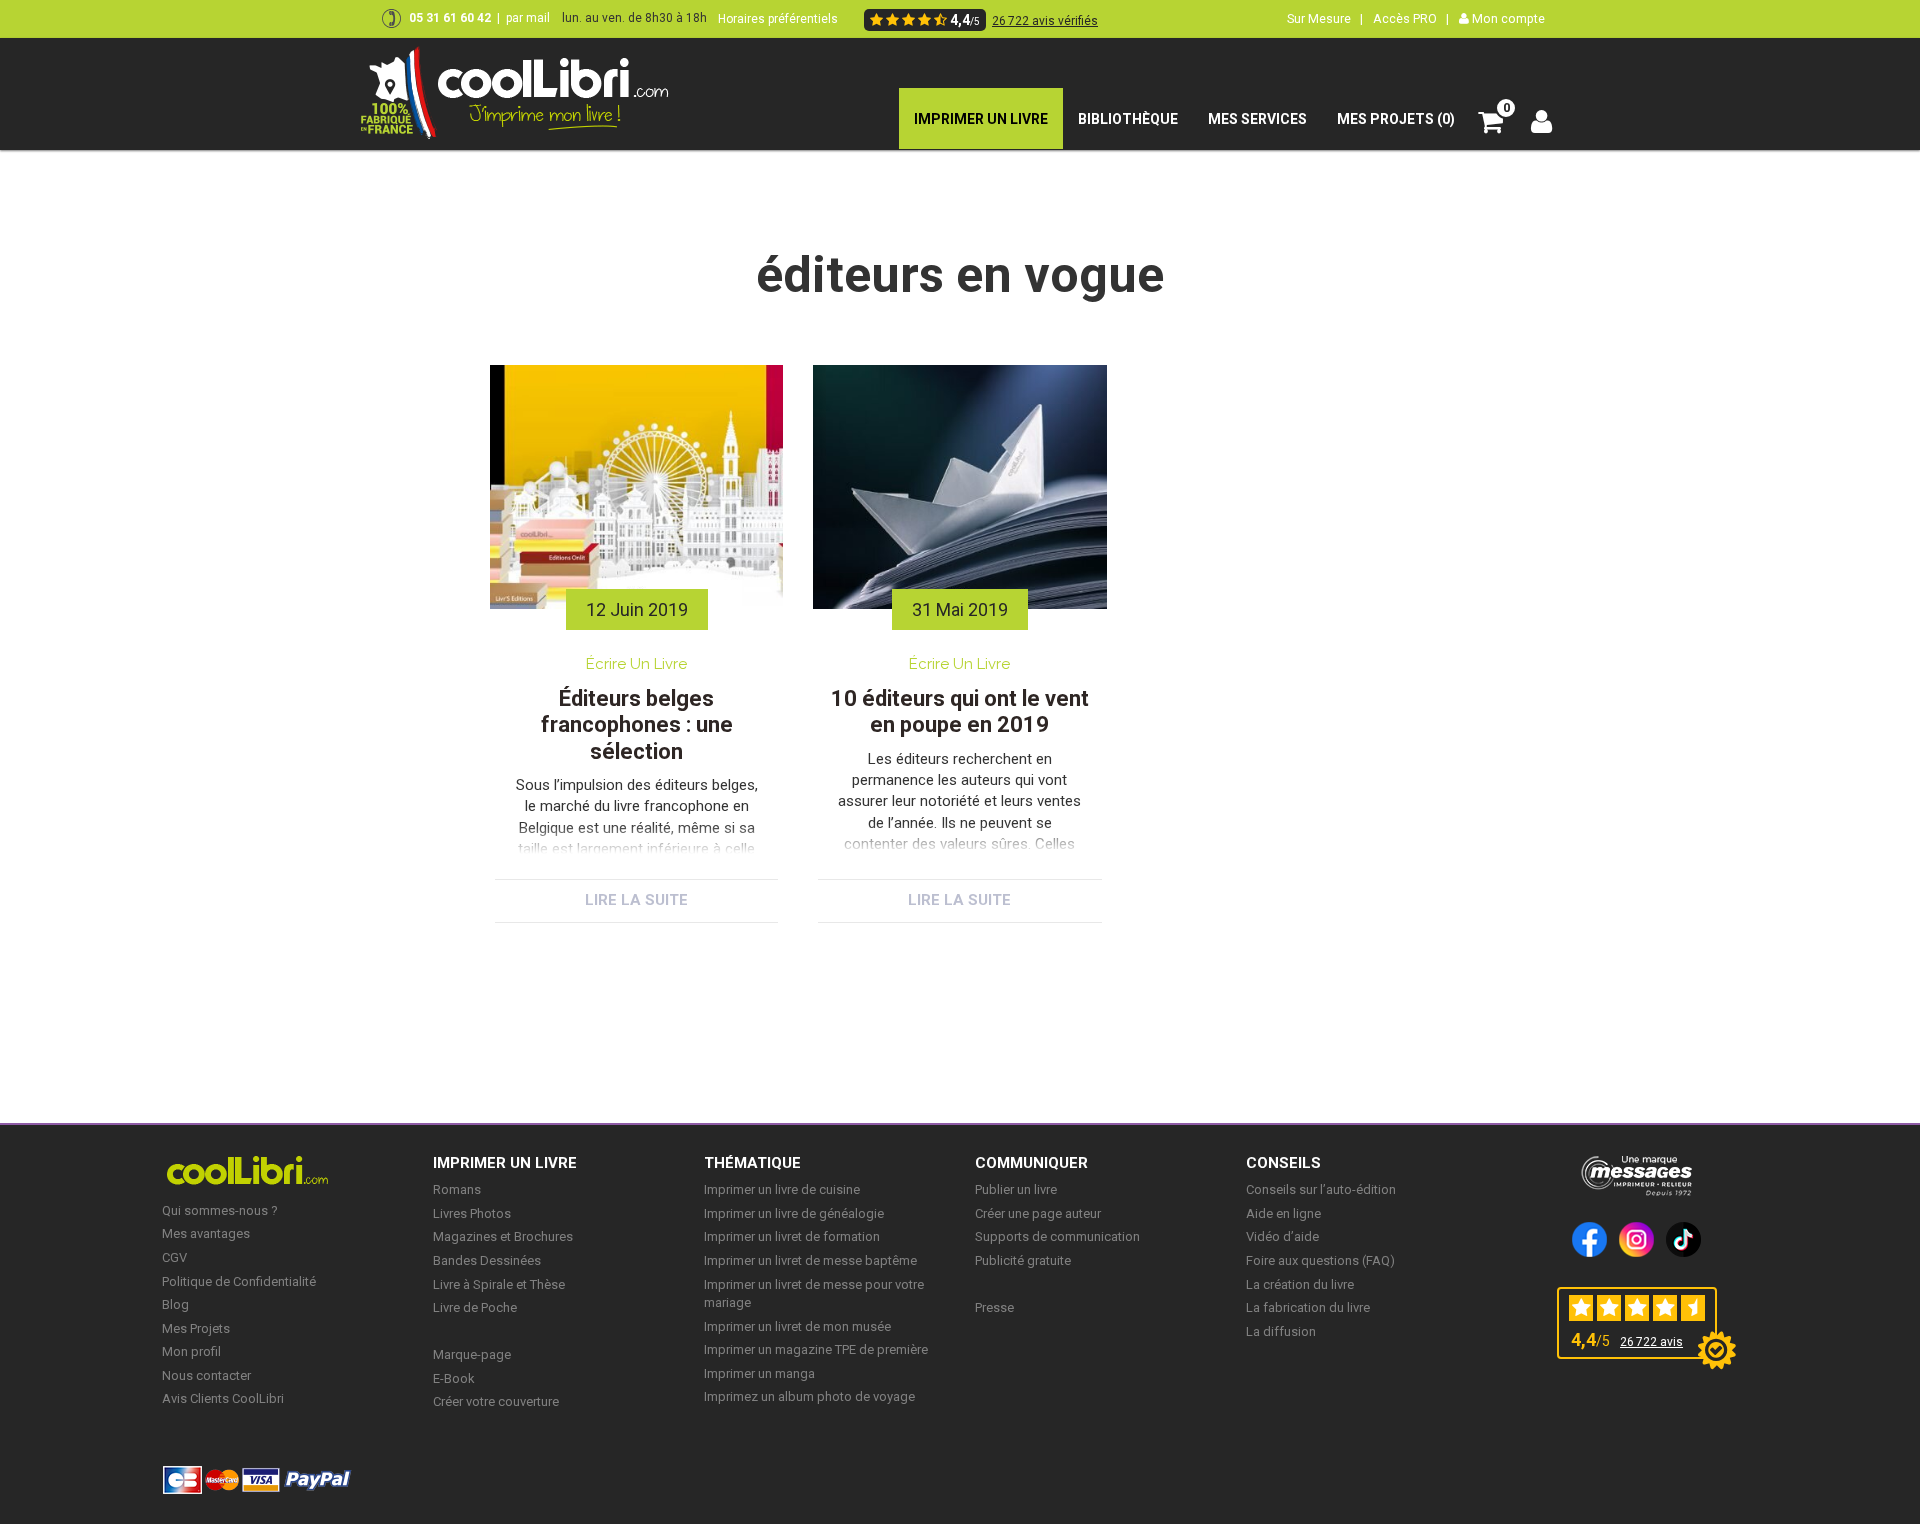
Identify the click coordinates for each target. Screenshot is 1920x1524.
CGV (174, 1257)
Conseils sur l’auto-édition (1321, 1189)
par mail (528, 18)
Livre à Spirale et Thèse (499, 1284)
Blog (175, 1304)
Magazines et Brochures (503, 1236)
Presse (994, 1307)
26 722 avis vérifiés (1045, 21)
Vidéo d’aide (1282, 1236)
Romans (457, 1189)
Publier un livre (1016, 1189)
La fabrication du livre (1308, 1307)
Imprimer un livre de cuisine (782, 1189)
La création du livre (1300, 1284)
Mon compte (1507, 18)
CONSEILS (1283, 1163)
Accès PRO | (1411, 18)
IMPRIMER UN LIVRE (505, 1163)
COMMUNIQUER (1031, 1163)
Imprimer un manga (759, 1373)
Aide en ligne (1283, 1213)
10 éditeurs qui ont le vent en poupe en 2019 (960, 711)
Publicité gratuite (1023, 1260)
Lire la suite (636, 900)
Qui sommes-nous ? (220, 1210)
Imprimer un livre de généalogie (794, 1213)
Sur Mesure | (1325, 18)
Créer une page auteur (1038, 1213)
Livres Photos (472, 1213)
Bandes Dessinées (487, 1260)
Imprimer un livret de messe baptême (810, 1260)
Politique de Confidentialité (239, 1281)
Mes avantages (206, 1233)
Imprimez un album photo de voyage (809, 1396)
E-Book (454, 1378)
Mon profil (191, 1351)
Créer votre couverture (496, 1401)
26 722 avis (1651, 1342)
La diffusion (1281, 1331)
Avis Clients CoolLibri (223, 1398)
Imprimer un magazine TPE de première (816, 1349)
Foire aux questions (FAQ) (1320, 1260)
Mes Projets (196, 1328)
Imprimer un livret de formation (792, 1236)
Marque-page (472, 1354)
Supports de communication (1057, 1236)
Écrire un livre (636, 664)
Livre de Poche (475, 1307)
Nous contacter (206, 1375)
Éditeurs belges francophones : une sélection (637, 725)
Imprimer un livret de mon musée (797, 1326)
